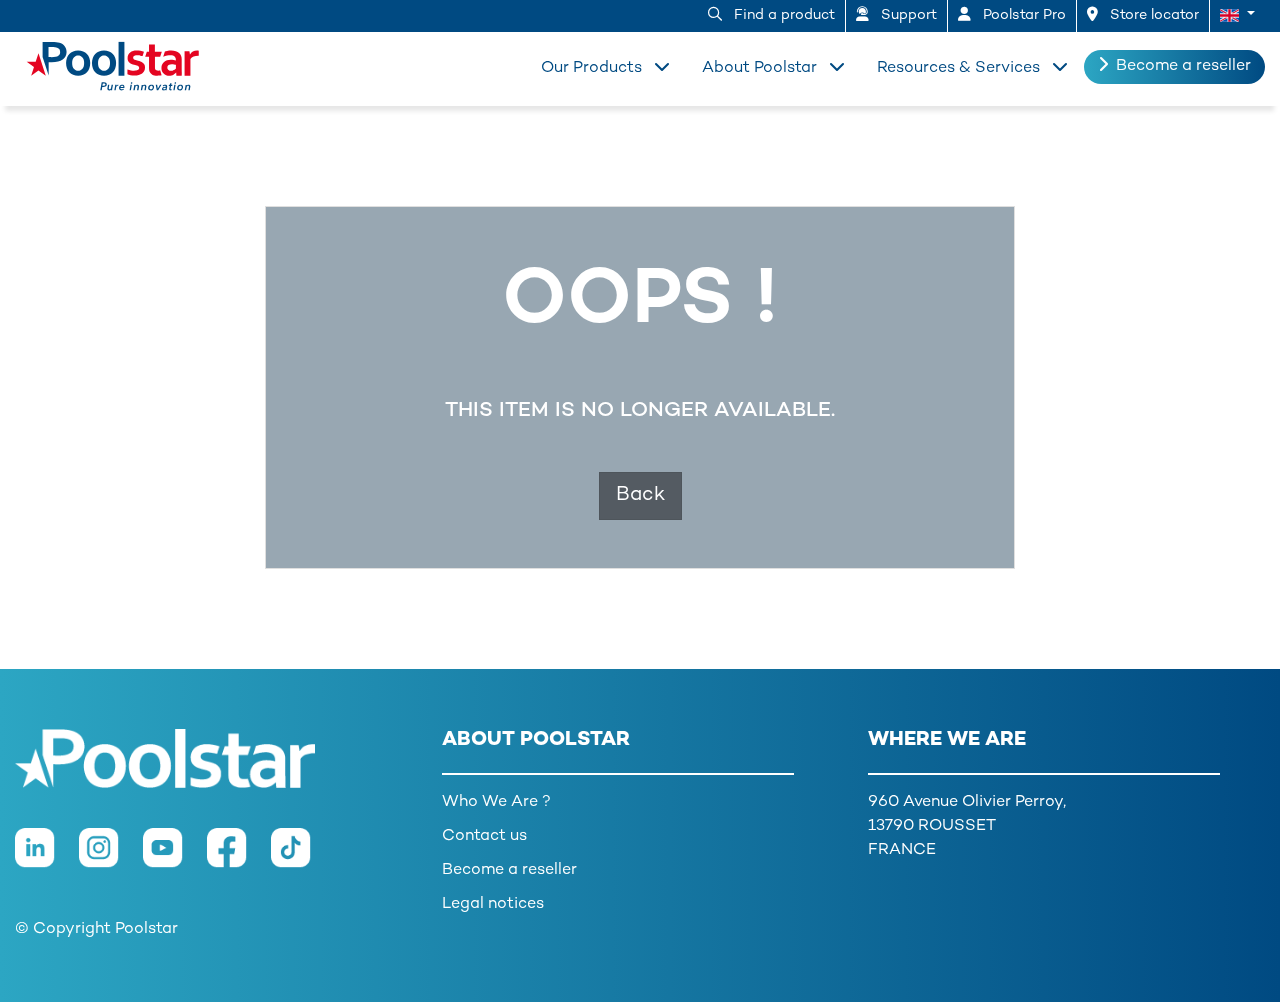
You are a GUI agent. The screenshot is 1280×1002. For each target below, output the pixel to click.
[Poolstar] (106, 62)
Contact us (484, 836)
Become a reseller (1183, 66)
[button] (1237, 16)
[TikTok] (301, 858)
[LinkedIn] (47, 858)
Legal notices (493, 904)
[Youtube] (175, 858)
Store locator (1152, 15)
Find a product (782, 15)
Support (907, 15)
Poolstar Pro (1022, 15)
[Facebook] (239, 858)
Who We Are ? (496, 802)
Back (640, 495)
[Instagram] (111, 858)
